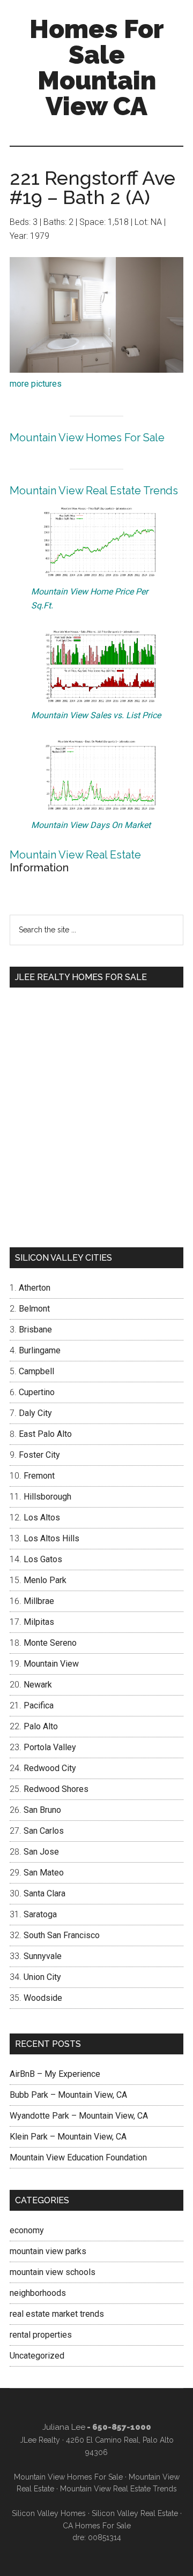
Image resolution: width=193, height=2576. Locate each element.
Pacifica (39, 1705)
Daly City (35, 1413)
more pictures (36, 384)
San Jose (41, 1852)
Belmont (34, 1309)
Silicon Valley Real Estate (135, 2513)
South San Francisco (62, 1935)
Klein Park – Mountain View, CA (68, 2137)
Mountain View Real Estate (75, 855)
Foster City (39, 1455)
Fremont (39, 1476)
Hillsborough (47, 1497)
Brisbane (35, 1330)
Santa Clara (44, 1893)
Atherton (35, 1288)
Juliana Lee (64, 2427)
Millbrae (39, 1601)
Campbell (36, 1371)
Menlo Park (45, 1580)
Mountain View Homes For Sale (87, 438)
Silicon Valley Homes (49, 2513)
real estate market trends (57, 2314)
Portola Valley (50, 1747)
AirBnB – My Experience (55, 2074)
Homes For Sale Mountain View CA (97, 67)
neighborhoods (38, 2293)
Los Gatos (43, 1559)
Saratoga (40, 1914)
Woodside (43, 1998)
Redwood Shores (56, 1789)
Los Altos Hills (51, 1538)
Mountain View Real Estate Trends (94, 491)
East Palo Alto (45, 1434)
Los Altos (42, 1517)
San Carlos (44, 1831)
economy (27, 2230)
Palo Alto (41, 1726)
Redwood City (50, 1768)
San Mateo (44, 1873)
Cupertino (37, 1392)
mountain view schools (53, 2272)
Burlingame (40, 1350)
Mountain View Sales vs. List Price (96, 715)
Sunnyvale (43, 1956)
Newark (38, 1685)
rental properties (41, 2335)
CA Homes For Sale (97, 2526)
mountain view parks (48, 2251)
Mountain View (51, 1664)
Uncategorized (37, 2356)
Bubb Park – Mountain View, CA (68, 2095)
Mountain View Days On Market (91, 825)
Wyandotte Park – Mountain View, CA (79, 2116)
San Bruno (42, 1810)
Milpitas (39, 1622)
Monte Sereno (50, 1643)
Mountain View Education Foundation (78, 2157)
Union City (42, 1977)
